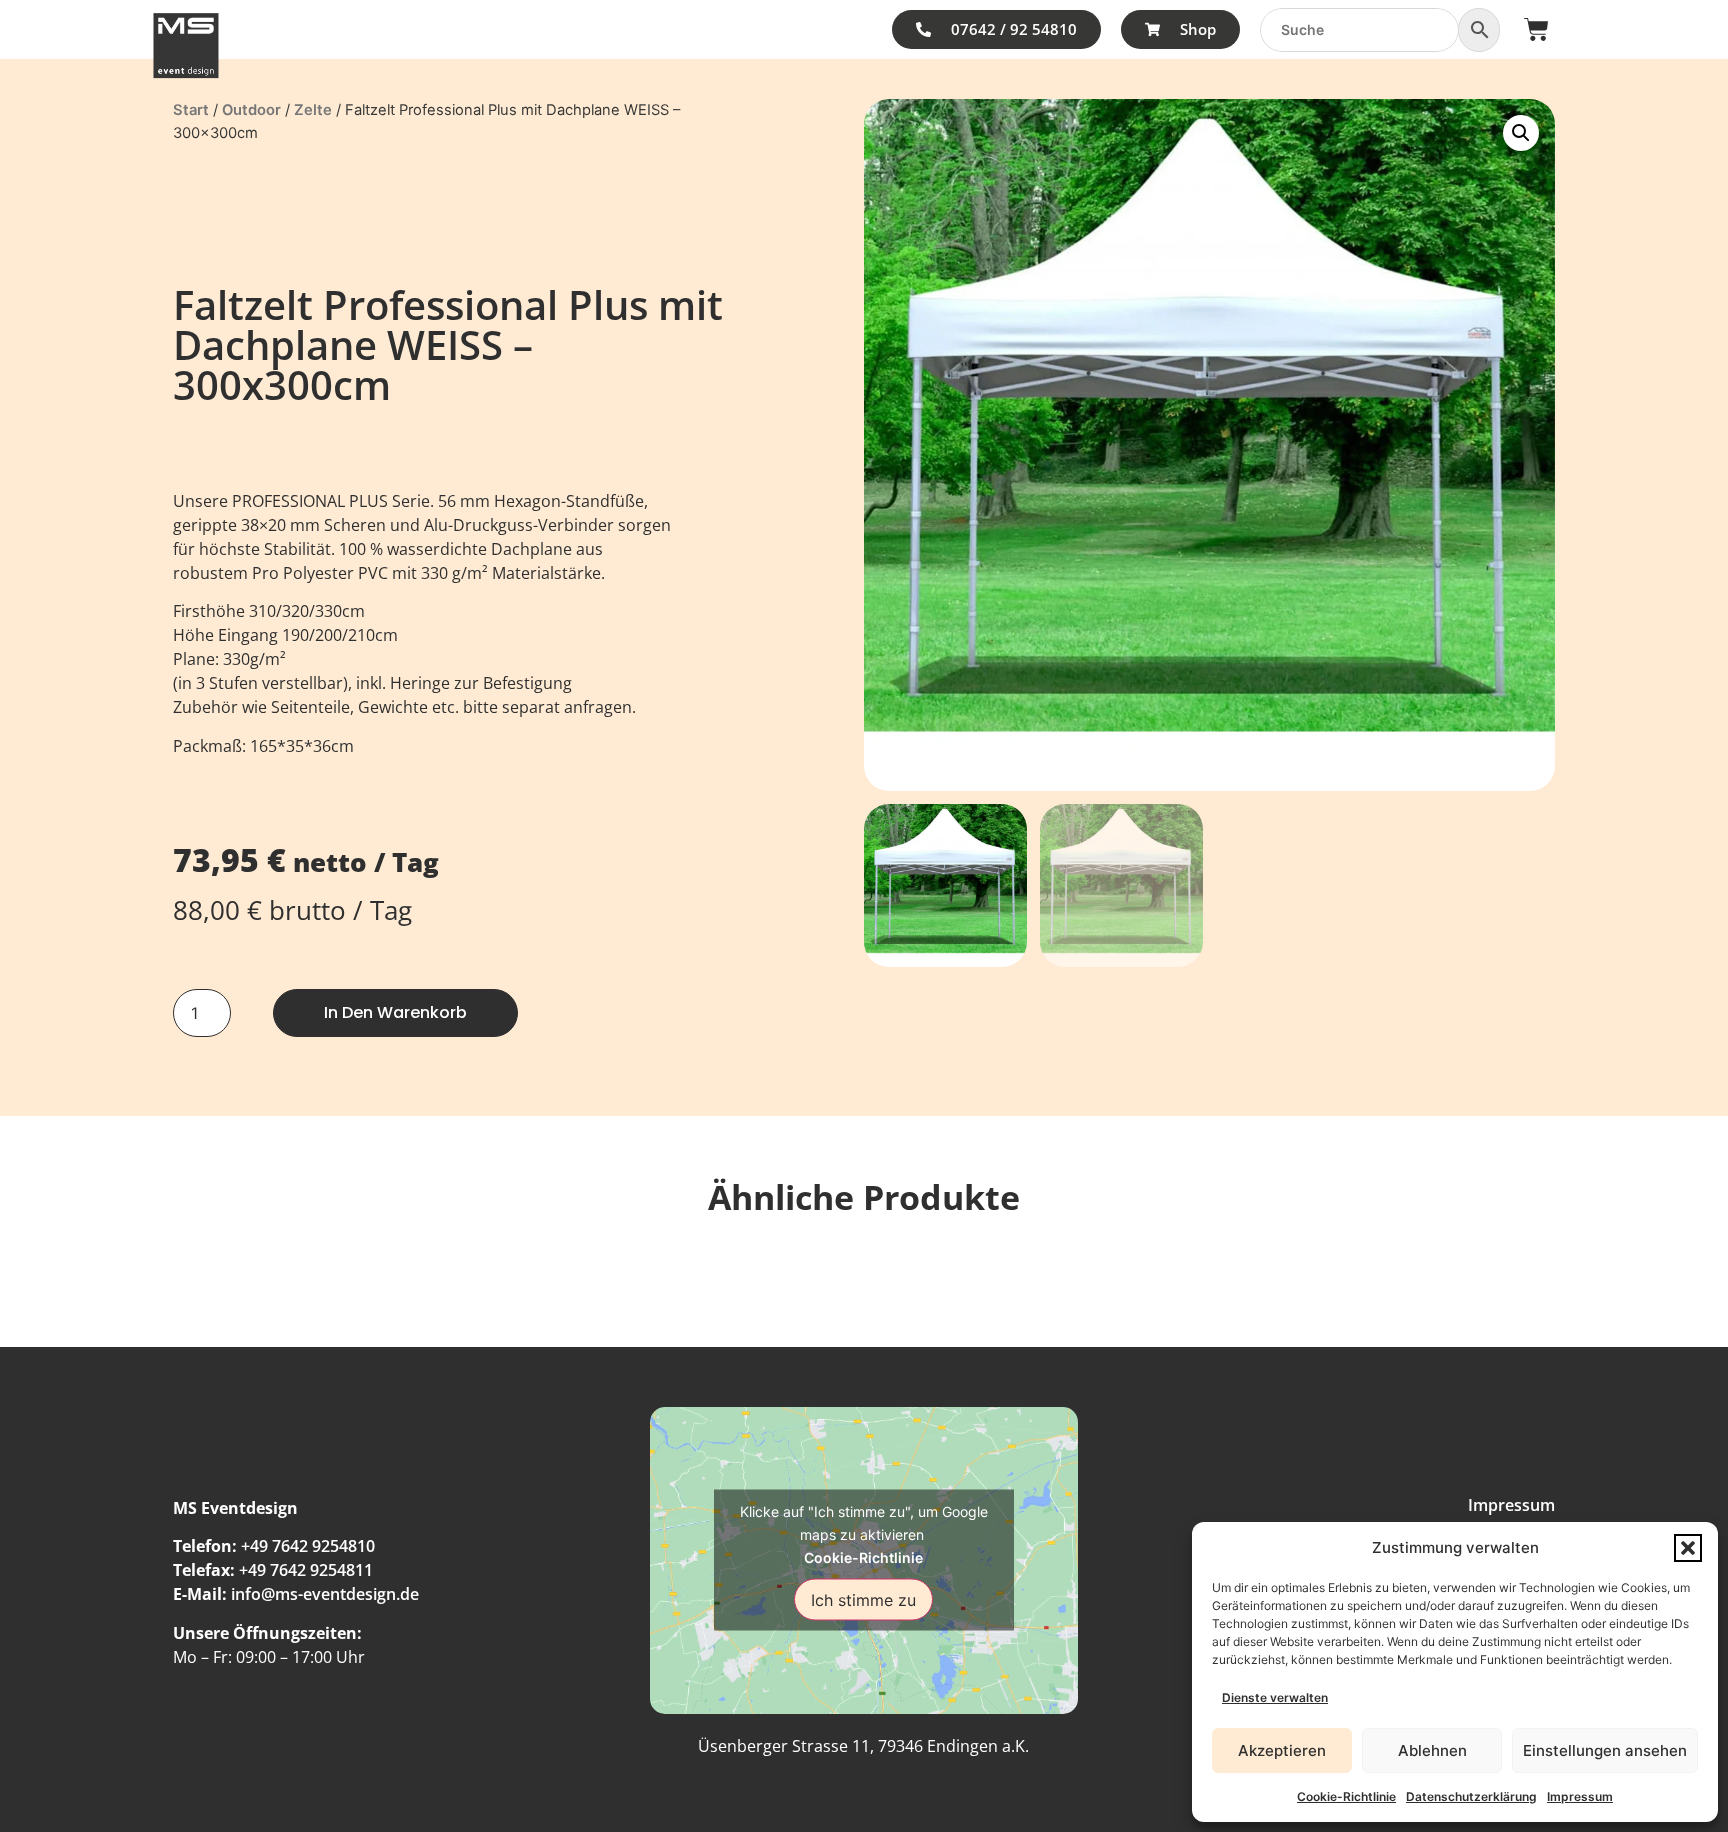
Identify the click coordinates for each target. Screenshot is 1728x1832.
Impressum (1580, 1796)
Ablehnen (1432, 1750)
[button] (1688, 1548)
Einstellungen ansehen (1605, 1750)
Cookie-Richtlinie (1346, 1796)
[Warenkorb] (1536, 29)
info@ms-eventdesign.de (325, 1594)
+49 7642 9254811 (306, 1570)
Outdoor (251, 110)
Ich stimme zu (863, 1600)
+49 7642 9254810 (308, 1546)
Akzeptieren (1282, 1750)
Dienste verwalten (1275, 1697)
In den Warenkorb (395, 1012)
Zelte (313, 110)
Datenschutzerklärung (1471, 1796)
